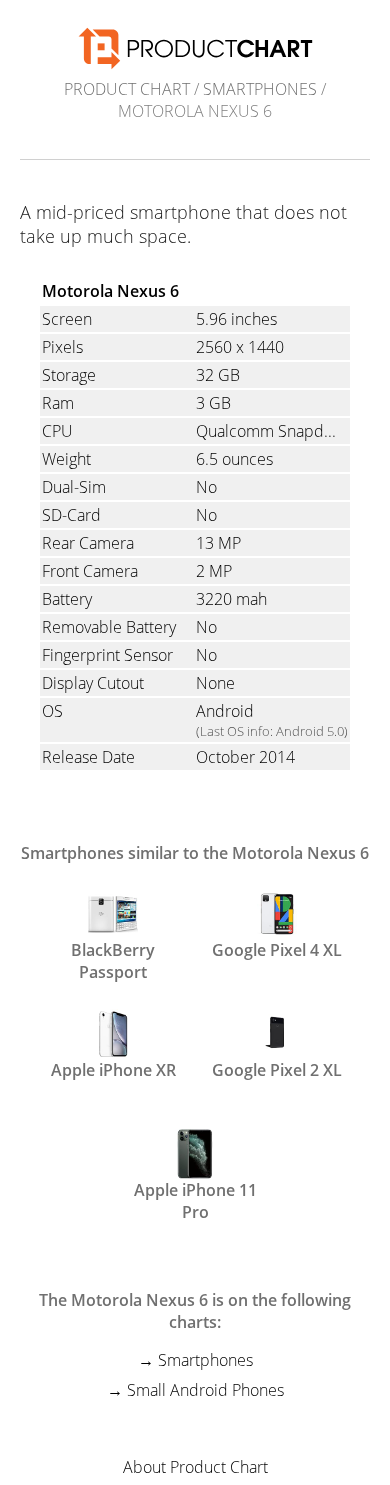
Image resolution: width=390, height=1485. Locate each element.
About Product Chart (195, 1467)
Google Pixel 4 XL (277, 950)
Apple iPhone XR (113, 1070)
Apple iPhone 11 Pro (195, 1199)
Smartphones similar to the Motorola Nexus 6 (195, 853)
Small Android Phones (205, 1390)
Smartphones (260, 89)
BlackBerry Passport (113, 959)
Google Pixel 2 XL (277, 1070)
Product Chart (127, 89)
